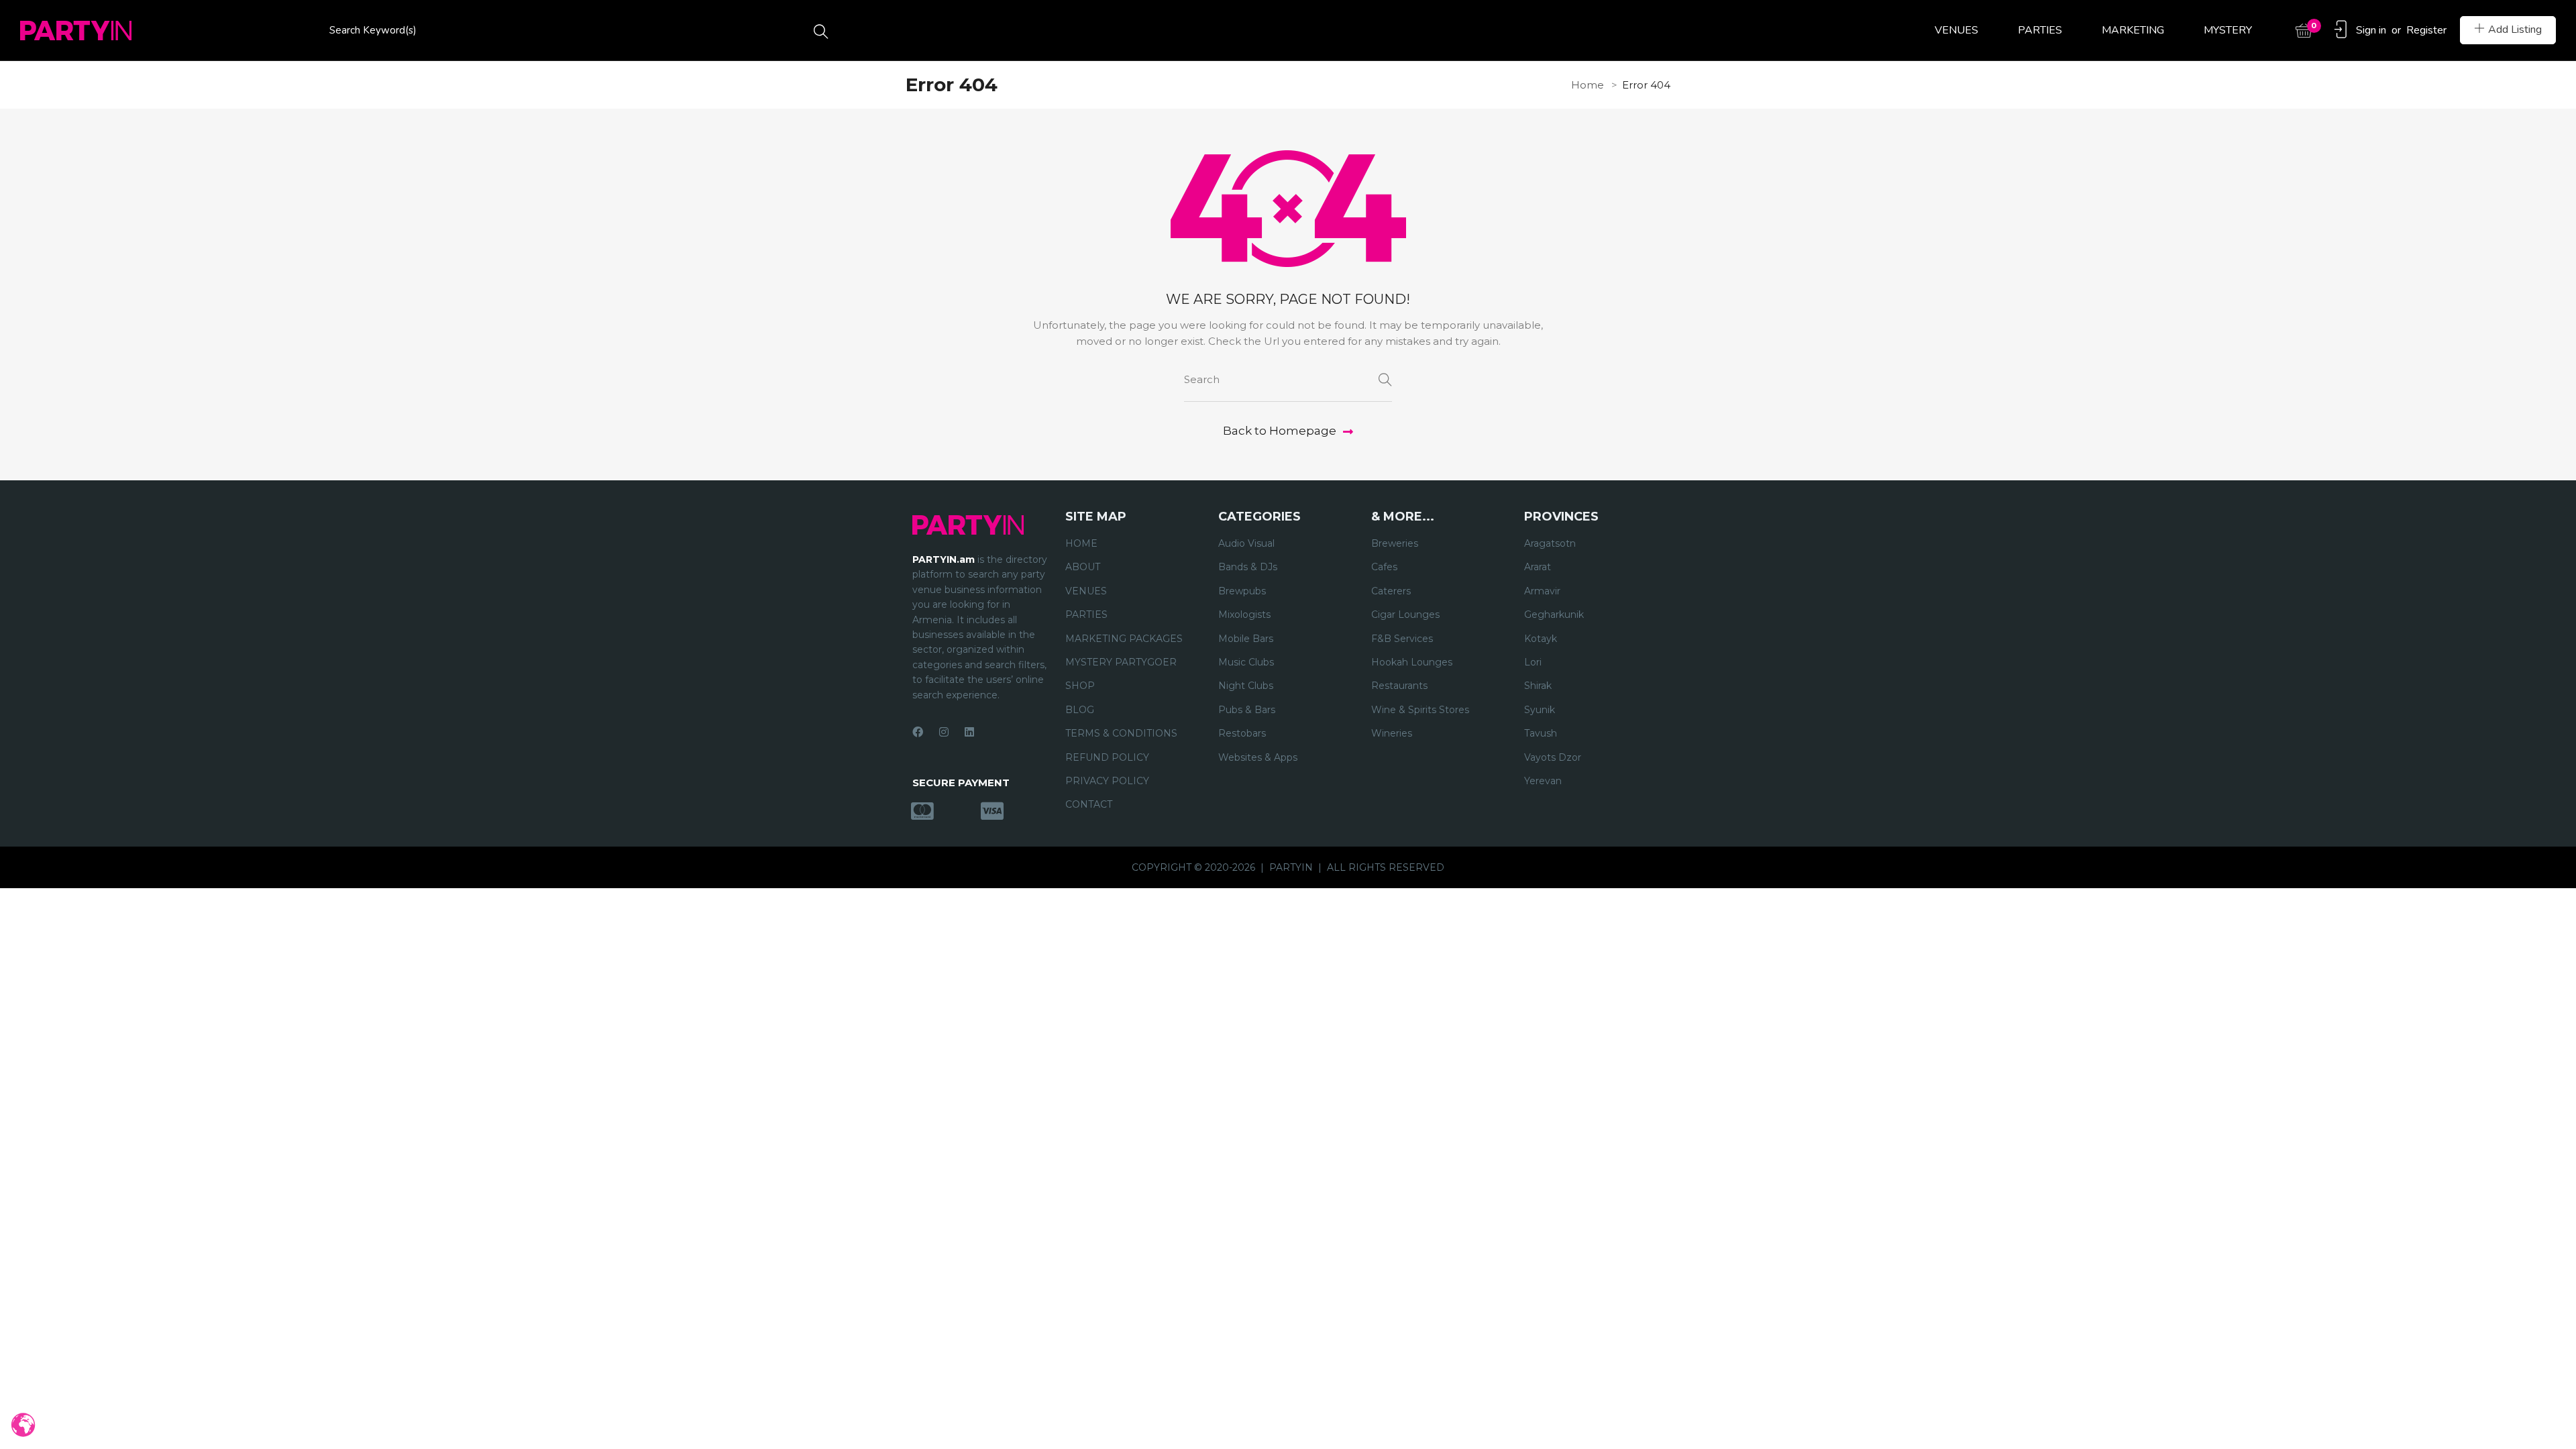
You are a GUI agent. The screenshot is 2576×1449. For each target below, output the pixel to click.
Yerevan (1543, 781)
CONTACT (1089, 804)
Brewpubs (1242, 591)
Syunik (1540, 710)
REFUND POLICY (1107, 757)
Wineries (1392, 733)
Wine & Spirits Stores (1420, 710)
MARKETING (2133, 30)
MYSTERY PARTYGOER (1121, 662)
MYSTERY (2228, 30)
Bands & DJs (1248, 567)
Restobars (1242, 733)
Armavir (1542, 591)
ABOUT (1083, 567)
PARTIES (2040, 30)
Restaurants (1399, 686)
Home (1588, 85)
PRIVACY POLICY (1107, 781)
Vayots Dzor (1553, 757)
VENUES (1956, 30)
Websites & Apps (1258, 757)
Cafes (1384, 567)
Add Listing (2515, 30)
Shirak (1538, 686)
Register (2426, 30)
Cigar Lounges (1405, 614)
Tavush (1541, 733)
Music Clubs (1246, 662)
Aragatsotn (1550, 543)
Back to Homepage (1280, 431)
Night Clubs (1246, 686)
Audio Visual (1246, 543)
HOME (1081, 543)
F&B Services (1402, 639)
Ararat (1538, 567)
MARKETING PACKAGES (1124, 639)
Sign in (2371, 30)
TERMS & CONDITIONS (1121, 733)
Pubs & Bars (1247, 710)
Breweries (1395, 543)
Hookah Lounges (1412, 662)
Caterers (1391, 591)
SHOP (1080, 686)
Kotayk (1541, 639)
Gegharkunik (1554, 614)
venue (927, 590)
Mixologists (1244, 614)
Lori (1533, 662)
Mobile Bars (1246, 639)
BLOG (1080, 710)
